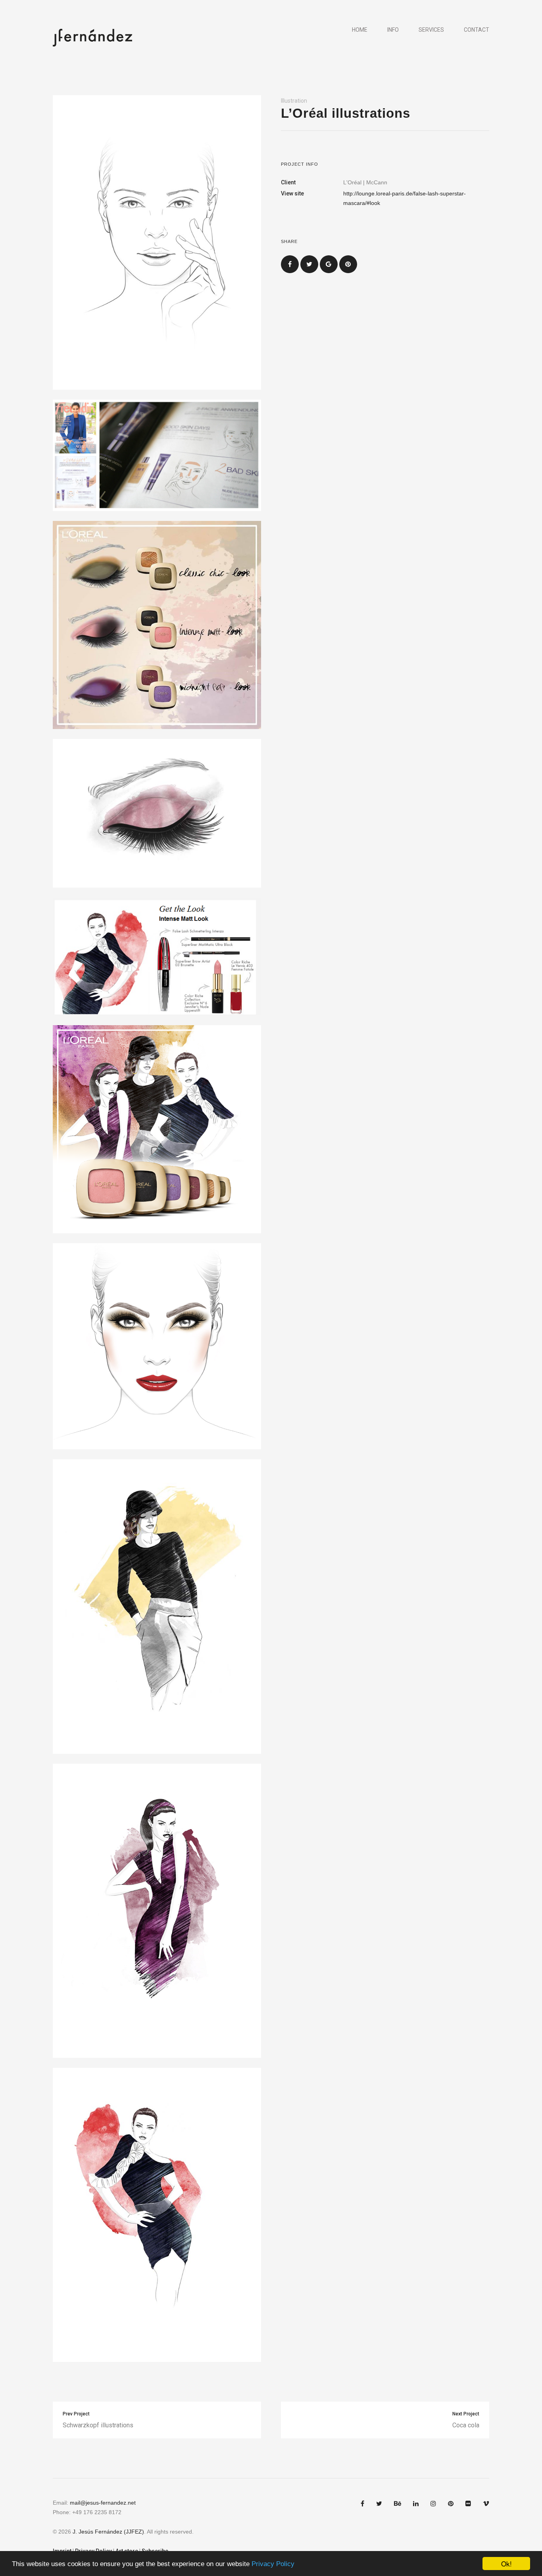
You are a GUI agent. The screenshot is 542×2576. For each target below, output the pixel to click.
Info (393, 30)
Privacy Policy (273, 2564)
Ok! (506, 2564)
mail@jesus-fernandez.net (103, 2503)
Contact (477, 30)
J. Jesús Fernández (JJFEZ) (108, 2532)
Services (431, 30)
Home (360, 30)
